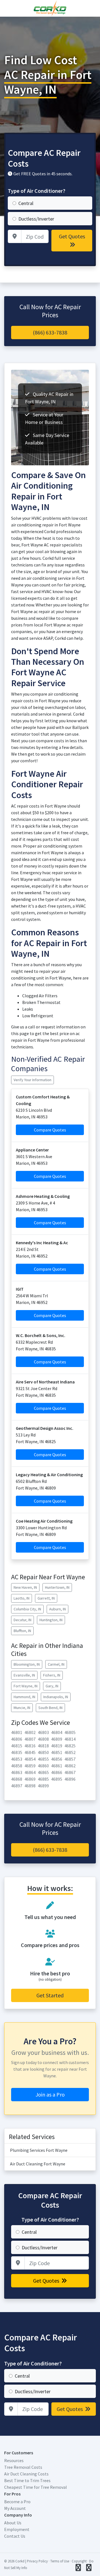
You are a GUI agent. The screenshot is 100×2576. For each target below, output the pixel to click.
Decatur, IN (22, 1620)
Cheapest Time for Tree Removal (36, 2487)
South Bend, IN (50, 1708)
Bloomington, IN (27, 1664)
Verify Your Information (32, 1080)
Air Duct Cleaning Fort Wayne (38, 2164)
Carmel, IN (56, 1664)
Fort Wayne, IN (26, 1686)
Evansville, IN (24, 1675)
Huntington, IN (51, 1620)
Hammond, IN (24, 1697)
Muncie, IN (22, 1708)
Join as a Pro (50, 2094)
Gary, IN (52, 1686)
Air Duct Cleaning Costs (26, 2474)
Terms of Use (60, 2561)
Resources (14, 2460)
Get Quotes (72, 236)
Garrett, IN (46, 1598)
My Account (15, 2508)
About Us (13, 2523)
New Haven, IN (25, 1587)
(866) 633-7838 (50, 332)
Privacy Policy (37, 2561)
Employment (17, 2529)
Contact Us (15, 2536)
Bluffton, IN (22, 1631)
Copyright (79, 2561)
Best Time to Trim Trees (27, 2480)
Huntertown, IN (57, 1587)
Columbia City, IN (27, 1609)
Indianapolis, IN (56, 1697)
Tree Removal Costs (23, 2467)
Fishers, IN (52, 1675)
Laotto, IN (22, 1598)
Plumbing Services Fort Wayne (39, 2150)
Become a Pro (17, 2502)
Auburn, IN (57, 1609)
